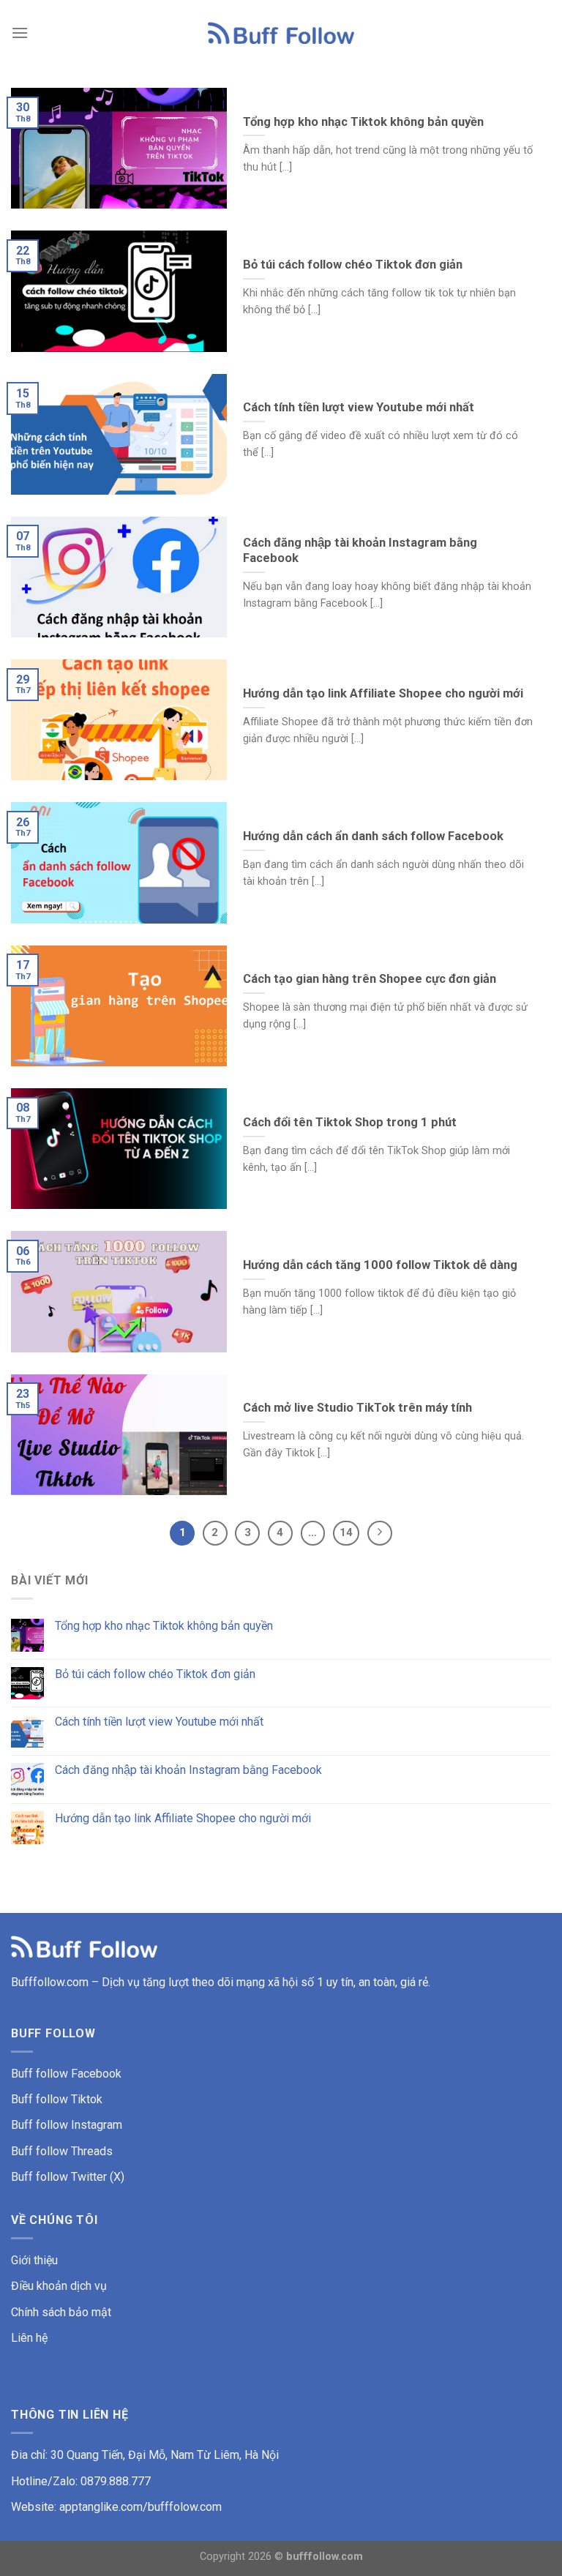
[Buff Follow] (281, 33)
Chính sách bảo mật (61, 2312)
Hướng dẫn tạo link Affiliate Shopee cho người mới (183, 1818)
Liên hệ (29, 2338)
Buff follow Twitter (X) (68, 2177)
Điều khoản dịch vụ (59, 2286)
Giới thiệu (34, 2260)
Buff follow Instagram (67, 2125)
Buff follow (41, 2099)
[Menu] (20, 33)
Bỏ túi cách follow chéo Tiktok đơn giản (155, 1674)
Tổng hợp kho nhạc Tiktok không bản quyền (164, 1626)
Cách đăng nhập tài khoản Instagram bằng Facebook (188, 1770)
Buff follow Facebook (66, 2074)
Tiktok (87, 2099)
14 (346, 1532)
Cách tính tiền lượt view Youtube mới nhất (159, 1722)
